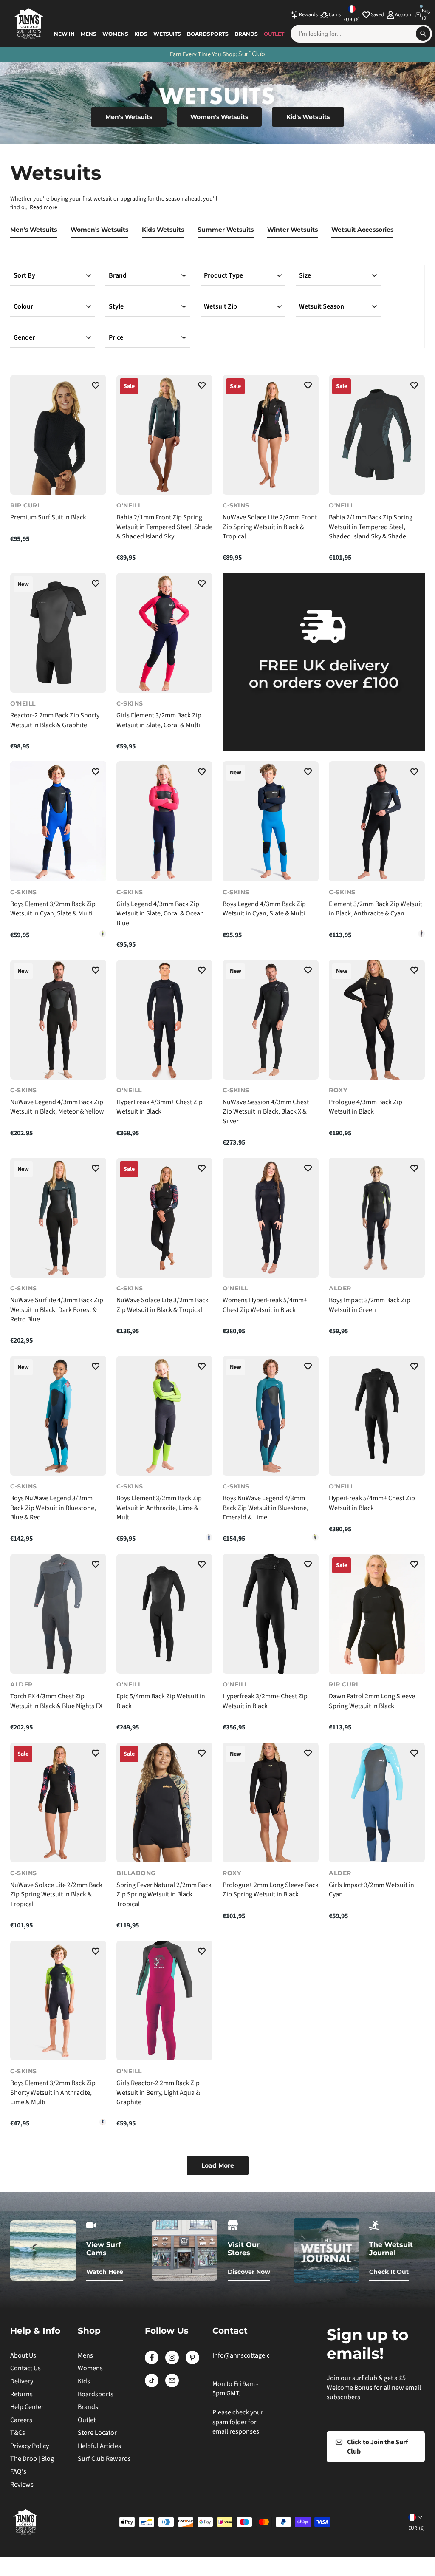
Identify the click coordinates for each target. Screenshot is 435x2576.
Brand (118, 275)
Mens (89, 34)
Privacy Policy (30, 2446)
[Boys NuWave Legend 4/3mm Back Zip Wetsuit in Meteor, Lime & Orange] (315, 1537)
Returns (21, 2394)
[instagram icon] (172, 2362)
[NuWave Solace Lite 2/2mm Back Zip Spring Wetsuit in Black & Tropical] (58, 1803)
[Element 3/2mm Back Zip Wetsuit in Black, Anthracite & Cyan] (377, 821)
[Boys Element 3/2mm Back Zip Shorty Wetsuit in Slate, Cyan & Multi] (103, 2122)
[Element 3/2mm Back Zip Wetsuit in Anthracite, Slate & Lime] (421, 934)
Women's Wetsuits (219, 117)
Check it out (389, 2272)
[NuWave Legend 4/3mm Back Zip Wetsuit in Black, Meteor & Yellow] (58, 1020)
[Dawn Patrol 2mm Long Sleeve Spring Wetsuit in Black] (377, 1614)
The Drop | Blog (32, 2459)
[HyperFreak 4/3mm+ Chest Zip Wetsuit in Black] (164, 1020)
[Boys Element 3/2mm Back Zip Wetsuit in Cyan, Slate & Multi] (58, 821)
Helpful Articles (99, 2446)
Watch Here (105, 2272)
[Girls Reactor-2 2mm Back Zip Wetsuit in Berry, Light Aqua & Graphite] (164, 2001)
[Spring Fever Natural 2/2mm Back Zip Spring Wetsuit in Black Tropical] (164, 1803)
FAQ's (18, 2471)
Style (116, 306)
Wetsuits (167, 34)
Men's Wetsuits (129, 117)
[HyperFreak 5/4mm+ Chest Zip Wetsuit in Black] (377, 1416)
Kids (141, 34)
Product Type (223, 275)
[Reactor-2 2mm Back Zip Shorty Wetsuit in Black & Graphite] (58, 633)
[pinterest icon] (192, 2362)
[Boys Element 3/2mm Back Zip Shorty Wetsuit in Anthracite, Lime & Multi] (58, 2001)
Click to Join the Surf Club (377, 2447)
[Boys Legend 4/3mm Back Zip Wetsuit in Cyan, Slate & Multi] (271, 821)
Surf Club (252, 54)
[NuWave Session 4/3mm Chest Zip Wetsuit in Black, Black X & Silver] (271, 1020)
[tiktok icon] (152, 2385)
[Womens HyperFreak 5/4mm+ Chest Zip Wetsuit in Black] (271, 1218)
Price (116, 337)
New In (64, 34)
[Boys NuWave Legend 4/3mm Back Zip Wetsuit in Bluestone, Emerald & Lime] (271, 1416)
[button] (96, 387)
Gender (24, 337)
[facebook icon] (152, 2362)
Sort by (24, 275)
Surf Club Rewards (104, 2459)
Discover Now (249, 2272)
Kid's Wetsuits (308, 117)
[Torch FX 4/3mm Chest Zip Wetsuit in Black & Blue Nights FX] (58, 1614)
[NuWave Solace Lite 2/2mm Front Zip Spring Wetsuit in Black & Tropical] (271, 435)
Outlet (274, 34)
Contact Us (25, 2368)
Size (305, 275)
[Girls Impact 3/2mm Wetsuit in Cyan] (377, 1803)
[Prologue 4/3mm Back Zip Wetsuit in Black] (377, 1020)
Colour (23, 306)
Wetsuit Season (322, 306)
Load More (218, 2165)
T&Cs (18, 2433)
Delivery (22, 2381)
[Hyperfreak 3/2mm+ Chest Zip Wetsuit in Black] (271, 1614)
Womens (115, 34)
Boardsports (208, 34)
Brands (246, 34)
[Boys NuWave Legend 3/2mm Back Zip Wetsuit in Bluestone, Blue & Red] (58, 1416)
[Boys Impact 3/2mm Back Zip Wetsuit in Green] (377, 1218)
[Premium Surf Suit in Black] (58, 435)
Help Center (27, 2407)
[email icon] (172, 2385)
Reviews (22, 2485)
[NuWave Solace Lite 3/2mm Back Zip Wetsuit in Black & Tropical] (164, 1218)
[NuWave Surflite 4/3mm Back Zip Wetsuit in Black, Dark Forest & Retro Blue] (58, 1218)
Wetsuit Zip (220, 306)
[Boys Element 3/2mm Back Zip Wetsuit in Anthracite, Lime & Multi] (103, 934)
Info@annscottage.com (246, 2355)
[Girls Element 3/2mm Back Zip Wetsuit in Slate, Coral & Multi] (164, 633)
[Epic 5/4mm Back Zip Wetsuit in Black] (164, 1614)
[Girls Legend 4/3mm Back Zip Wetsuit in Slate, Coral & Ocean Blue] (164, 821)
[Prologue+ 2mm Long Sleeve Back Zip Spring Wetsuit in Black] (271, 1803)
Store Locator (97, 2433)
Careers (21, 2420)
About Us (23, 2355)
